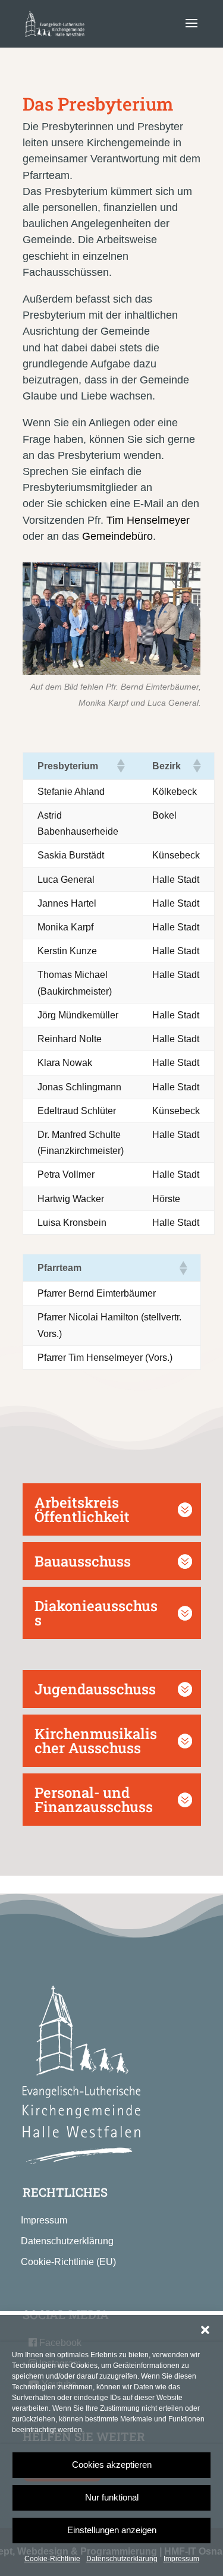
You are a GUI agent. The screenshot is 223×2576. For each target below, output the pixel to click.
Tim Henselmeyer (148, 520)
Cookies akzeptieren (112, 2465)
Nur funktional (112, 2497)
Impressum (181, 2559)
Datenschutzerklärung (122, 2559)
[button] (205, 2330)
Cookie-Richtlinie (52, 2559)
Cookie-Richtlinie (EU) (68, 2262)
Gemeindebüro (117, 536)
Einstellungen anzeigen (112, 2530)
